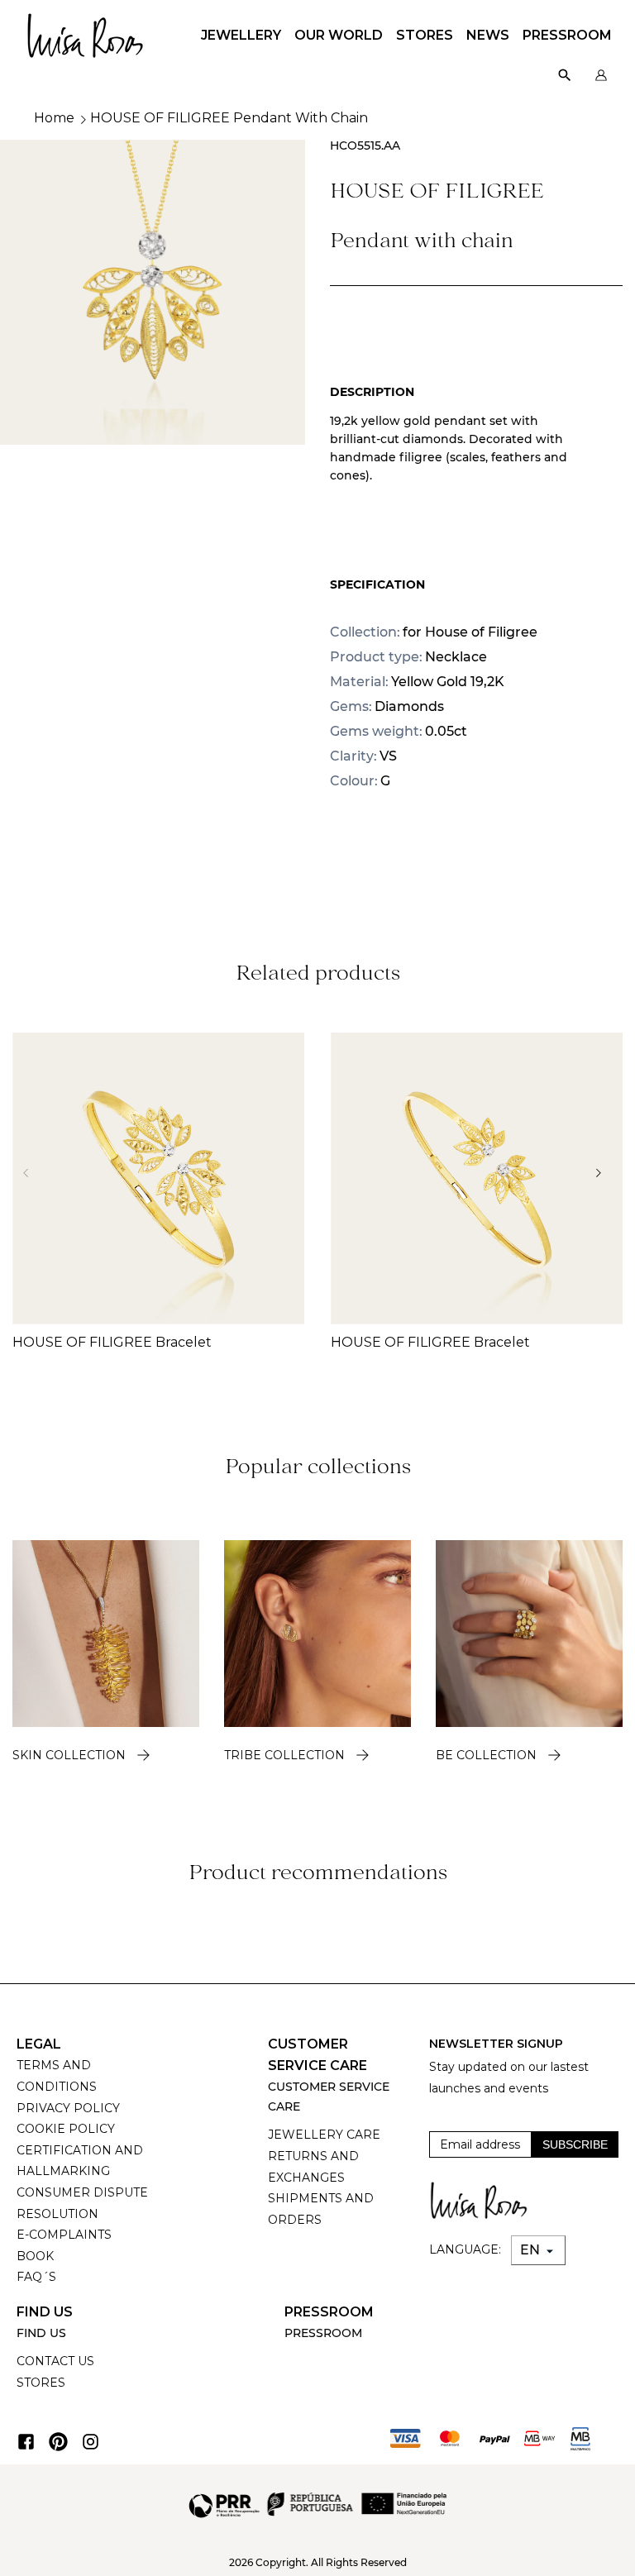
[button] (603, 1173)
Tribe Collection (284, 1755)
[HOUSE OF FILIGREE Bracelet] (158, 1178)
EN (532, 2250)
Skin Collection (69, 1755)
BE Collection (486, 1755)
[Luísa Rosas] (85, 31)
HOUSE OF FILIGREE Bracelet (112, 1342)
